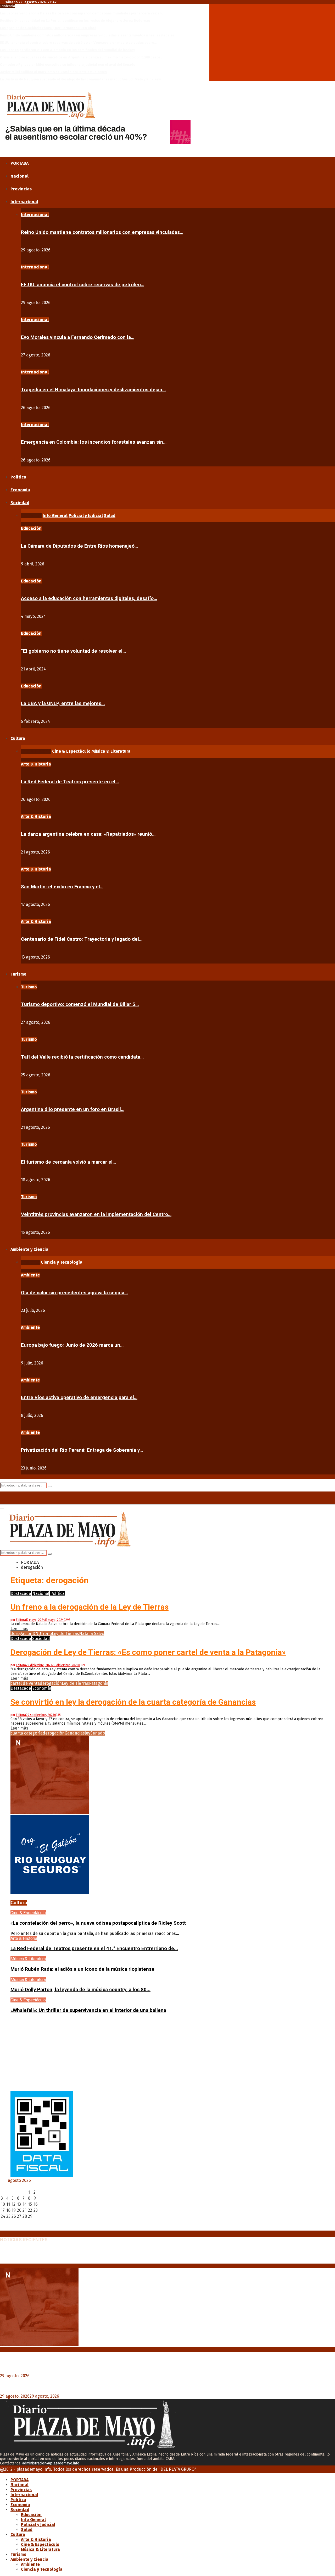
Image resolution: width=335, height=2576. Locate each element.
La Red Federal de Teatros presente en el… (70, 782)
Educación (31, 528)
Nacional (19, 176)
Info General (33, 2520)
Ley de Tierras (65, 1634)
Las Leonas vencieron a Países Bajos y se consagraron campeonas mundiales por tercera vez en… (82, 13)
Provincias (21, 189)
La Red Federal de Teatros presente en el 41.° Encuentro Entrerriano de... (94, 1948)
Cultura (18, 738)
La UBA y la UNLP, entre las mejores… (63, 703)
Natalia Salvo (92, 1634)
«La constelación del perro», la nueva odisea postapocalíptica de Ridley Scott (98, 1923)
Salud (27, 2530)
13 (19, 2204)
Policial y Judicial (38, 2525)
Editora (21, 1620)
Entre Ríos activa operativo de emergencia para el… (79, 1397)
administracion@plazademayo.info (51, 2463)
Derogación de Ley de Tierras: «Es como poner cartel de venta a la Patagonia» (148, 1652)
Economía (20, 490)
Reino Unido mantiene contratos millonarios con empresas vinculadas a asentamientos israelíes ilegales (87, 35)
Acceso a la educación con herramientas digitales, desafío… (89, 598)
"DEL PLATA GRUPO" (177, 2469)
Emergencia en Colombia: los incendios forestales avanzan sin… (94, 442)
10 (3, 2204)
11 (8, 2204)
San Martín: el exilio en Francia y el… (62, 887)
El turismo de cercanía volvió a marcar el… (68, 1162)
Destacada (21, 1594)
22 (30, 2210)
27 (19, 2216)
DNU (37, 1634)
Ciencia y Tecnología (42, 2569)
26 (14, 2216)
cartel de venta (25, 1683)
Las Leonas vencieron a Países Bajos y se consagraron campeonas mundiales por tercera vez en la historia (114, 2251)
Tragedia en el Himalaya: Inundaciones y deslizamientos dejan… (93, 390)
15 (30, 2204)
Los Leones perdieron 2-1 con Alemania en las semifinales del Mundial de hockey (68, 50)
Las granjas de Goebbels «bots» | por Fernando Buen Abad (48, 28)
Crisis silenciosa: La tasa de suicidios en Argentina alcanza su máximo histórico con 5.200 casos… (82, 57)
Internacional (24, 202)
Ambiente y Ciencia (29, 1249)
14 (25, 2204)
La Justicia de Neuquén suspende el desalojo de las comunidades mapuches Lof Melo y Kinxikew (80, 79)
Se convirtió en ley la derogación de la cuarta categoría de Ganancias (133, 1702)
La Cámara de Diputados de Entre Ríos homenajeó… (79, 546)
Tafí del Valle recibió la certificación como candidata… (82, 1057)
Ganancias (75, 1733)
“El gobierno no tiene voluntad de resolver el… (73, 651)
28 (25, 2216)
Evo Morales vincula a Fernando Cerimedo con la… (78, 337)
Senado (98, 1733)
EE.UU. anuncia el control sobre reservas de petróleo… (83, 285)
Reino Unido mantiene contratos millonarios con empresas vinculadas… (102, 232)
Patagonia (99, 1683)
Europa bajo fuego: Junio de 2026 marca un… (72, 1345)
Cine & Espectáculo (28, 1913)
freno (46, 1634)
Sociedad (20, 503)
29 (30, 2216)
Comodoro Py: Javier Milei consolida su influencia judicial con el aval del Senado (68, 65)
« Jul (4, 2228)
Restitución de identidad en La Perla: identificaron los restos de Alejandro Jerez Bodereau (75, 21)
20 (19, 2210)
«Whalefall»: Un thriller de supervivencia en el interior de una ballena (88, 2010)
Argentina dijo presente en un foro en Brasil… (73, 1109)
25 (8, 2216)
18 (8, 2210)
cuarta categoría (27, 1733)
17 (3, 2210)
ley (88, 1733)
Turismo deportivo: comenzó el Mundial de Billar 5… (80, 1004)
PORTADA (19, 163)
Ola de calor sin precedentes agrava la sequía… (74, 1293)
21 (24, 2210)
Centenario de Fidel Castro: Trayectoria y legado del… (82, 939)
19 (14, 2210)
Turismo (18, 974)
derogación (21, 1634)
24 (3, 2216)
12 (13, 2204)
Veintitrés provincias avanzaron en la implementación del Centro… (96, 1214)
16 (36, 2204)
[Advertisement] (167, 2055)
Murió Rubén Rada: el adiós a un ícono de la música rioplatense (82, 1969)
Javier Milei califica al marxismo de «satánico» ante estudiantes (53, 72)
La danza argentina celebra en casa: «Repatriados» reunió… (88, 834)
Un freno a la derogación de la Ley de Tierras (90, 1607)
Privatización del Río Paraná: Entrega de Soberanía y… (82, 1450)
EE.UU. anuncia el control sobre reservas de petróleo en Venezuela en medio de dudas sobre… (78, 43)
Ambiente (30, 1275)
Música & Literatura (28, 1959)
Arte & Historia (36, 764)
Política (18, 477)
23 (36, 2210)
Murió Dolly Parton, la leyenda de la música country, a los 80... (80, 1990)
